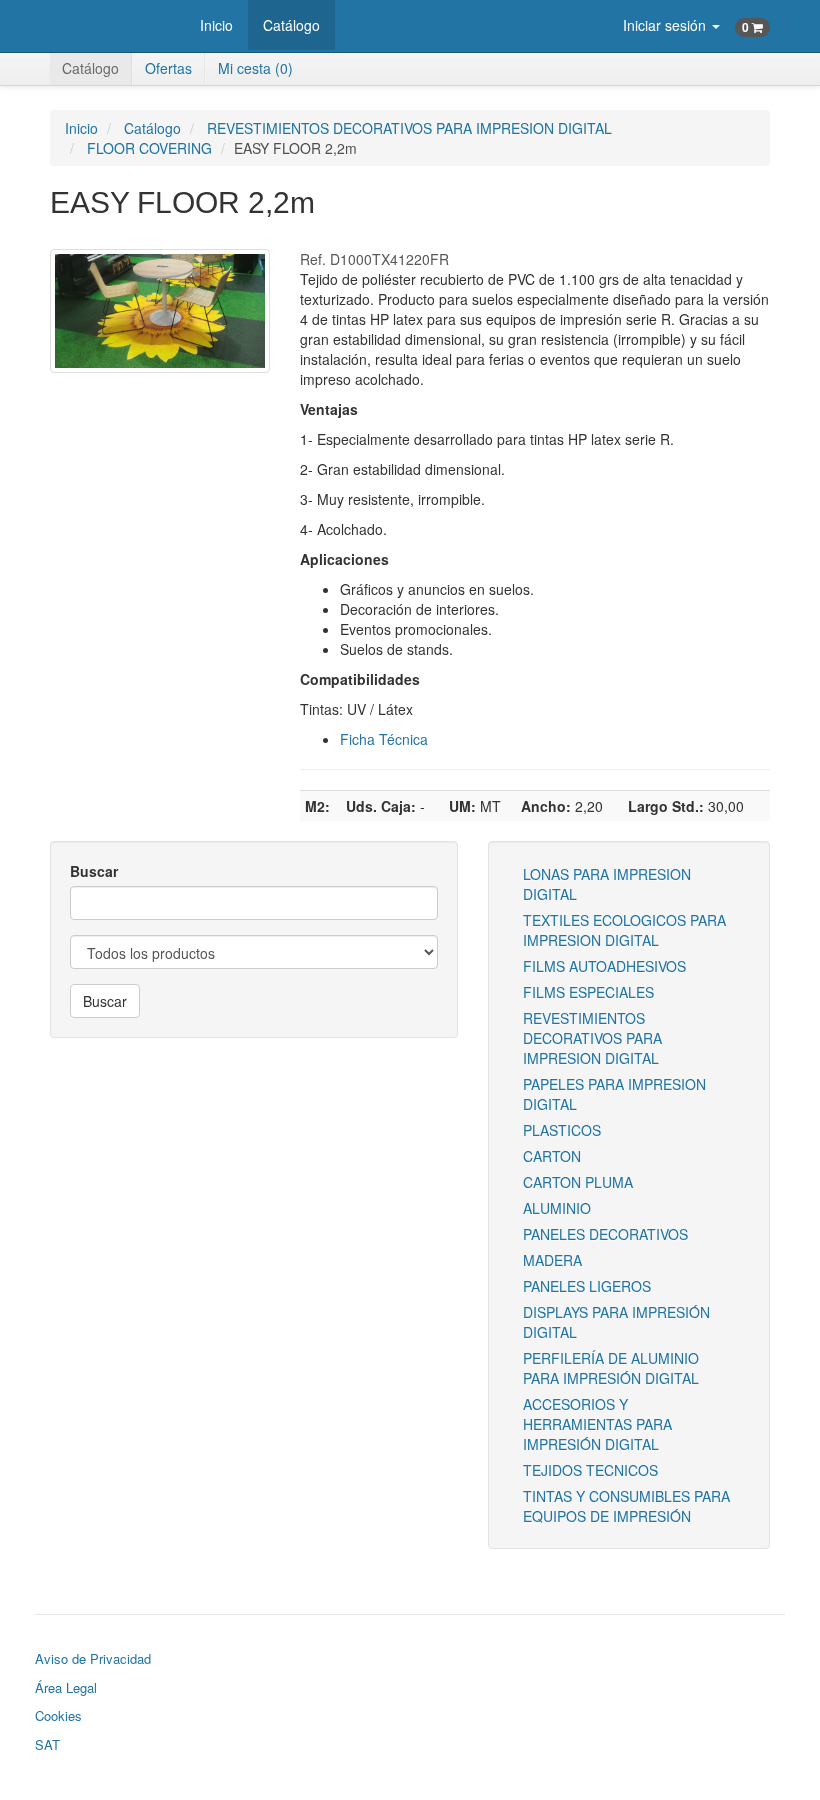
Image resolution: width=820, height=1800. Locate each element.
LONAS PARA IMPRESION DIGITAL (607, 884)
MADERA (552, 1260)
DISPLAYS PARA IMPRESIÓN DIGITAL (616, 1322)
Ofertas (168, 68)
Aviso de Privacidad (93, 1658)
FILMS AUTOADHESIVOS (604, 966)
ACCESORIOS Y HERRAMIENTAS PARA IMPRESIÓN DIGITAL (597, 1424)
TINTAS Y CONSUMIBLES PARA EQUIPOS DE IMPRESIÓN (626, 1506)
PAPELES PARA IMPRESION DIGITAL (614, 1094)
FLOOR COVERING (149, 148)
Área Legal (66, 1687)
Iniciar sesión (666, 25)
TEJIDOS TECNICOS (590, 1470)
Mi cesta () (255, 68)
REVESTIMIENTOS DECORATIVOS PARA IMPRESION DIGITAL (409, 128)
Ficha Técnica (384, 739)
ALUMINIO (557, 1208)
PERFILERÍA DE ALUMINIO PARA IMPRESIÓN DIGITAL (611, 1368)
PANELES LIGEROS (587, 1286)
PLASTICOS (562, 1130)
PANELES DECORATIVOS (605, 1234)
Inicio (216, 25)
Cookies (58, 1715)
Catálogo (291, 25)
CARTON (552, 1156)
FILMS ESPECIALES (588, 992)
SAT (47, 1744)
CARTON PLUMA (578, 1182)
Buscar (94, 871)
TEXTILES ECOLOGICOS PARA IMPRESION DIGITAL (624, 930)
